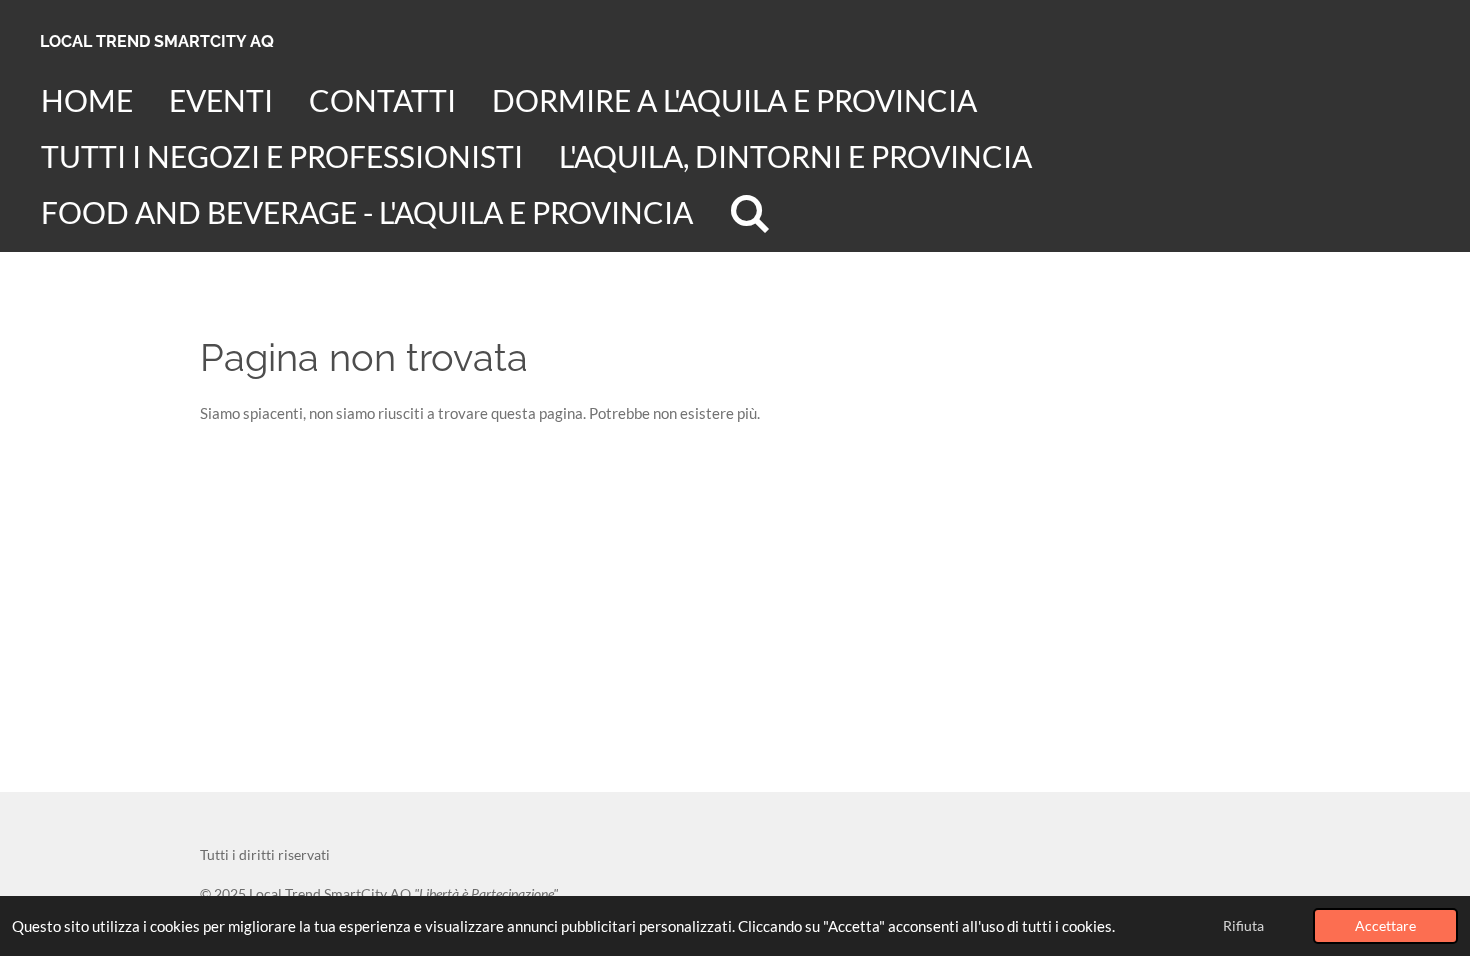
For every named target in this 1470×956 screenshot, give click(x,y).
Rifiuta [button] (1243, 926)
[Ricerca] (750, 213)
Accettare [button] (1385, 926)
